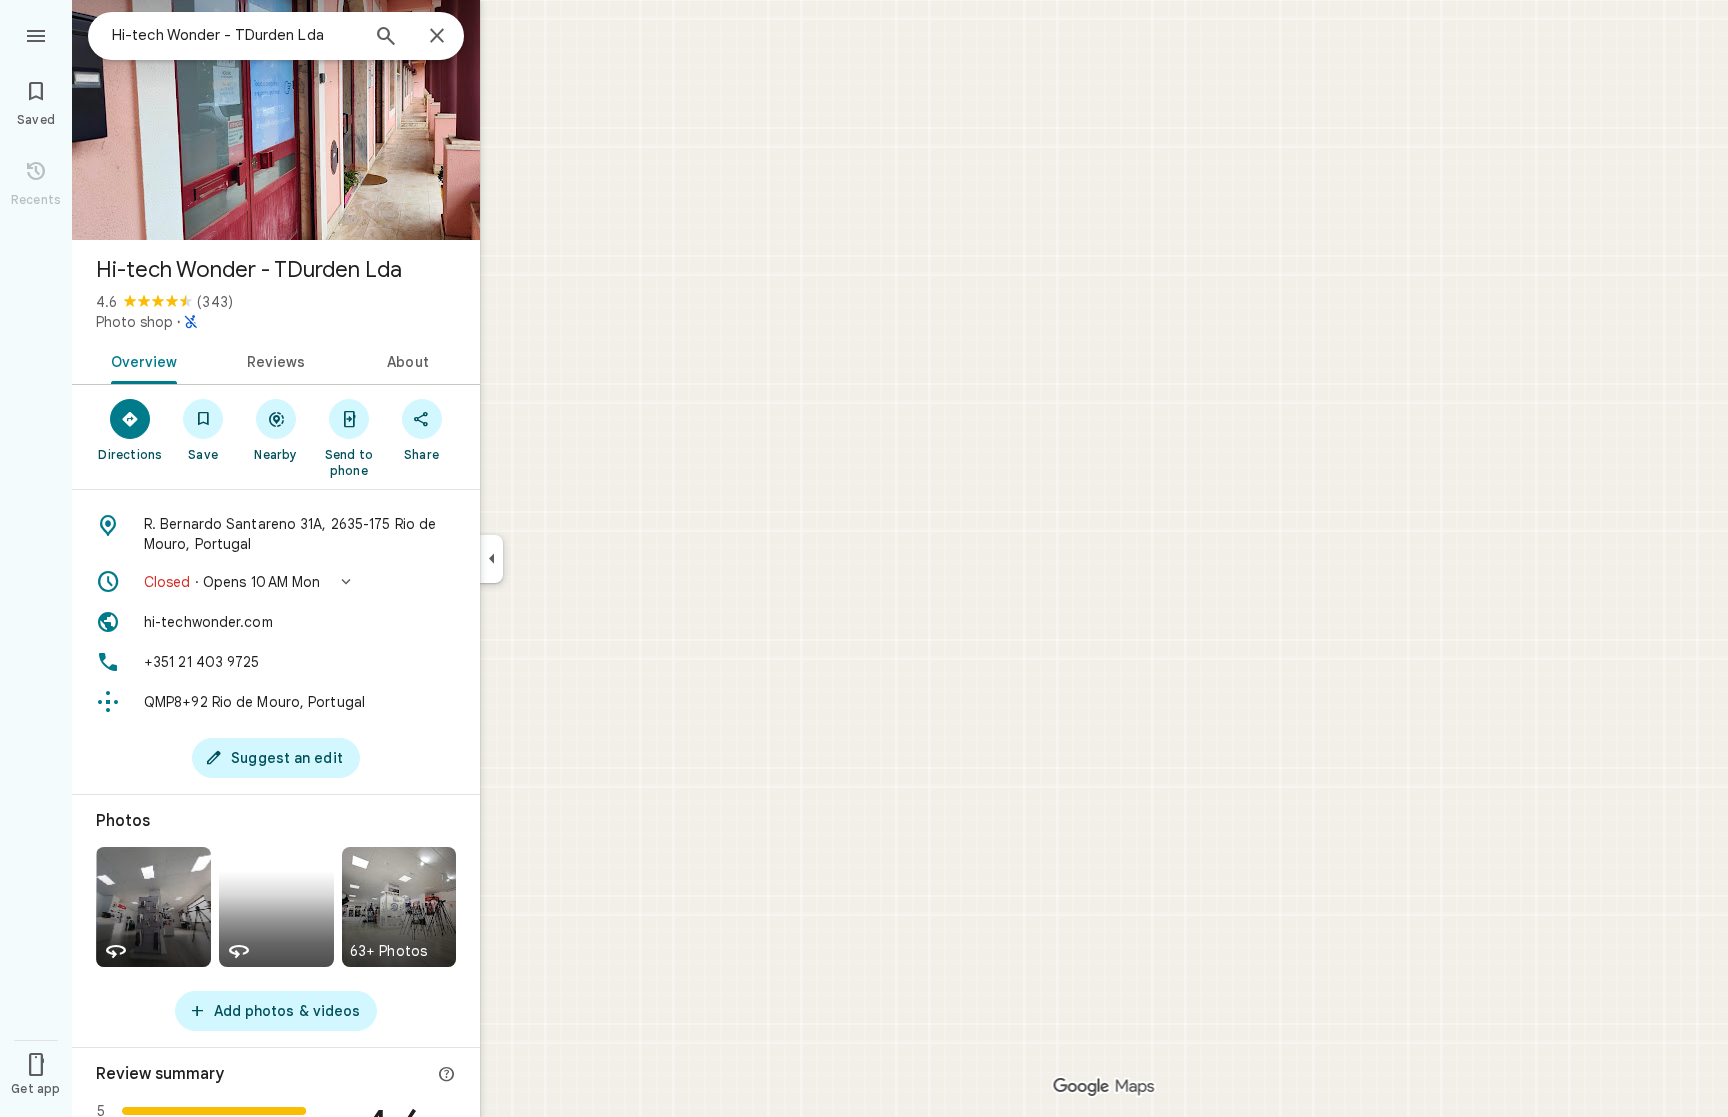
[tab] (140, 360)
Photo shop (134, 322)
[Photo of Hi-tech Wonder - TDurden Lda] (276, 120)
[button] (276, 582)
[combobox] (235, 35)
